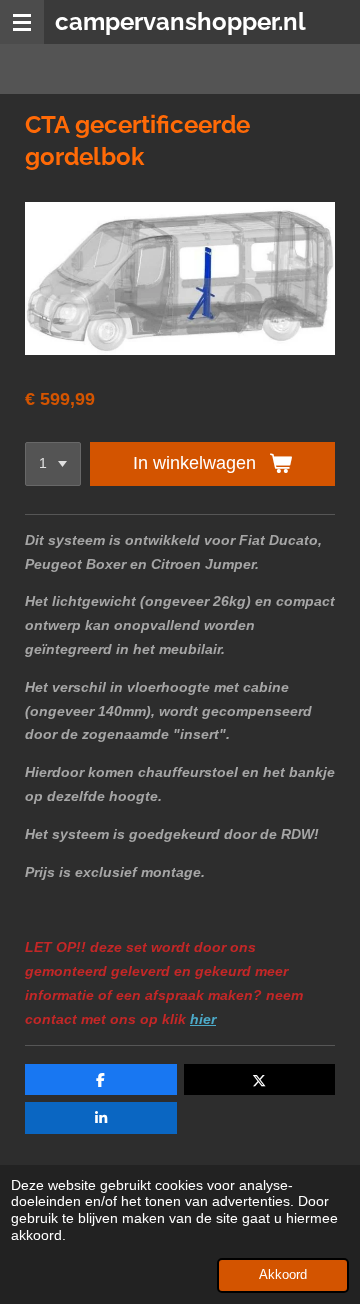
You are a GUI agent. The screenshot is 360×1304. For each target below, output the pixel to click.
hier (203, 1019)
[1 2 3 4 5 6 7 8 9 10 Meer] (53, 464)
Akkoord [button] (283, 1275)
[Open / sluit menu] (22, 22)
